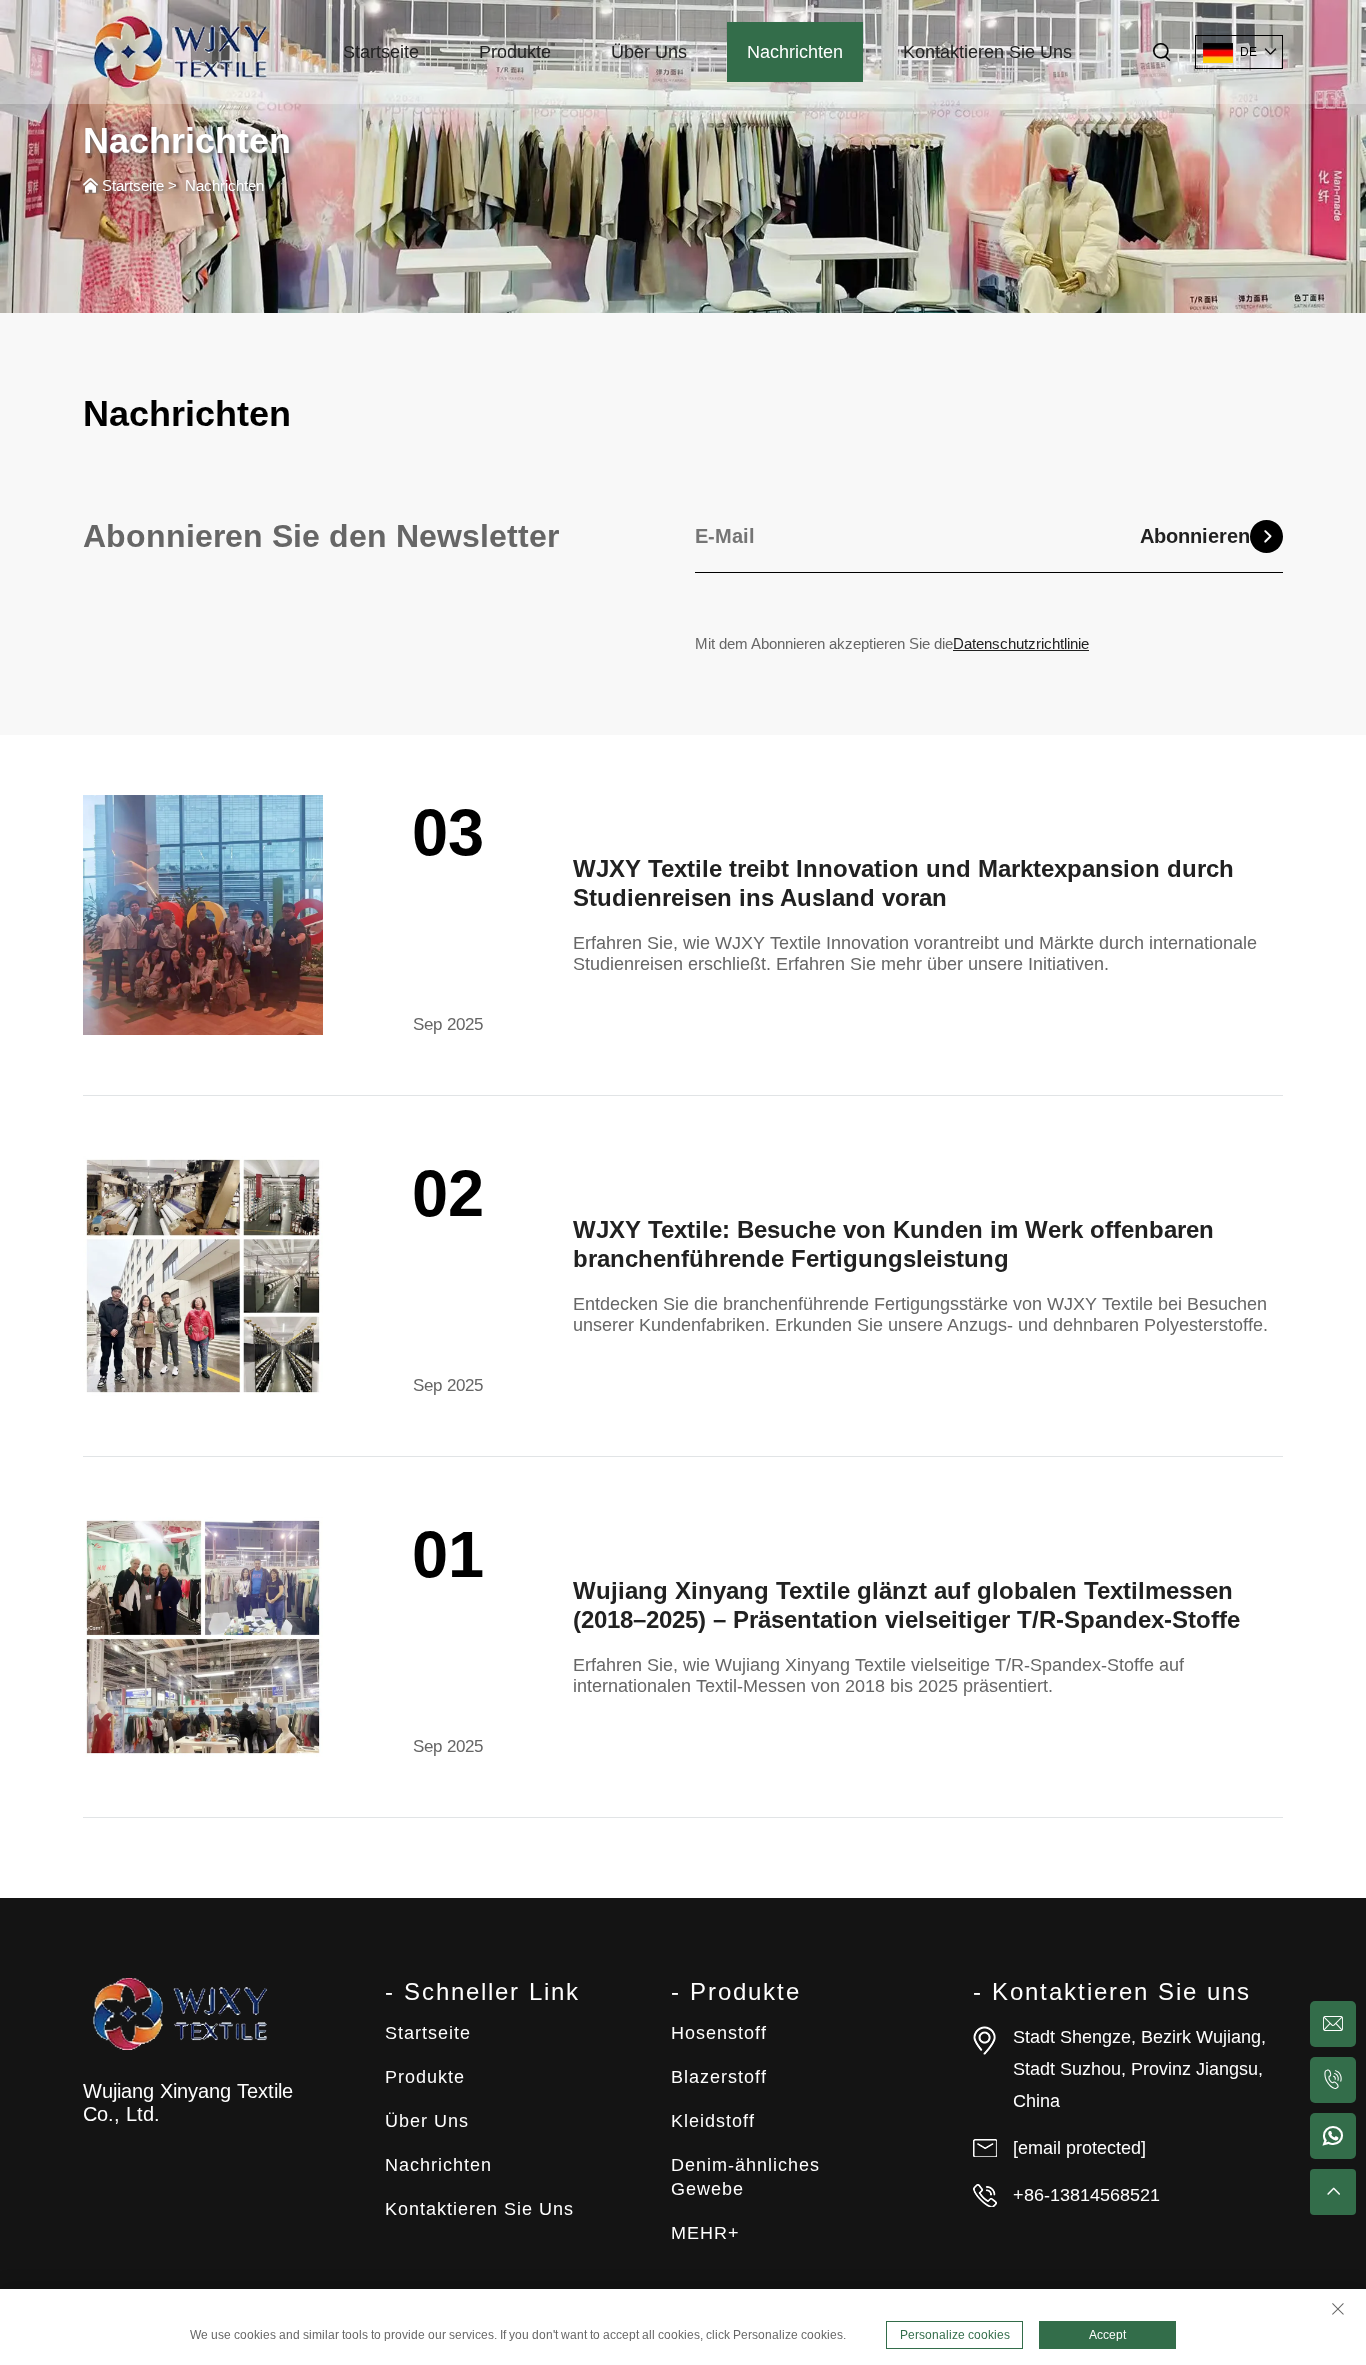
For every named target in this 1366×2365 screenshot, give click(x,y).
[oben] (1333, 2192)
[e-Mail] (1333, 2024)
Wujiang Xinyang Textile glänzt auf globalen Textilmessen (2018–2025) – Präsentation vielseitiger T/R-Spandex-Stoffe (906, 1605)
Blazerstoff (719, 2077)
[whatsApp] (1333, 2136)
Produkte (515, 52)
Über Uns (649, 52)
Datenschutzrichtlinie (1021, 643)
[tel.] (1333, 2080)
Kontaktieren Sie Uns (987, 52)
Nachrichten (795, 52)
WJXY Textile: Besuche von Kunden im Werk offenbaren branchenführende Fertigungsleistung (893, 1244)
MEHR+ (705, 2233)
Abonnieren (1195, 536)
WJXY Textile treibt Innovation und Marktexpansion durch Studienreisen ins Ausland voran (903, 883)
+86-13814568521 (1086, 2195)
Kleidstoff (713, 2121)
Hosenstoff (719, 2033)
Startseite (381, 52)
